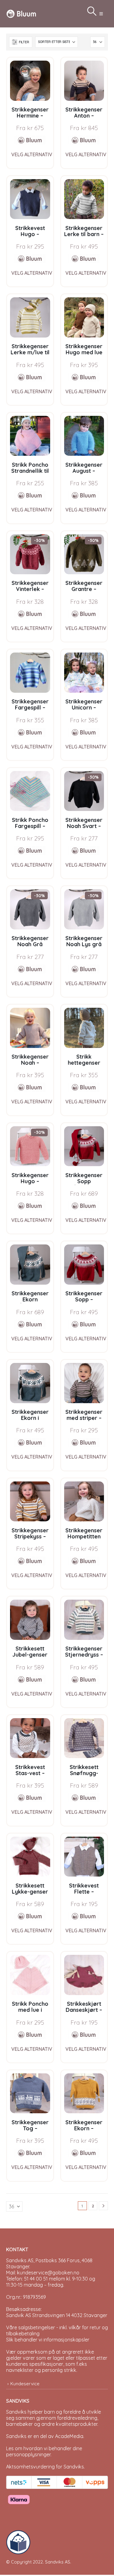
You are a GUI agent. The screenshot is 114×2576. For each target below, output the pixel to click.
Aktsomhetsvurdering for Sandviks (45, 2467)
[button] (101, 14)
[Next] (103, 2206)
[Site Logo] (21, 14)
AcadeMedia (69, 2436)
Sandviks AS (58, 2562)
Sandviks (16, 2412)
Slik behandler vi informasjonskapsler (48, 2340)
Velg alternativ (32, 154)
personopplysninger (28, 2454)
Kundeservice (25, 2384)
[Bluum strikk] (30, 140)
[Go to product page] (30, 81)
